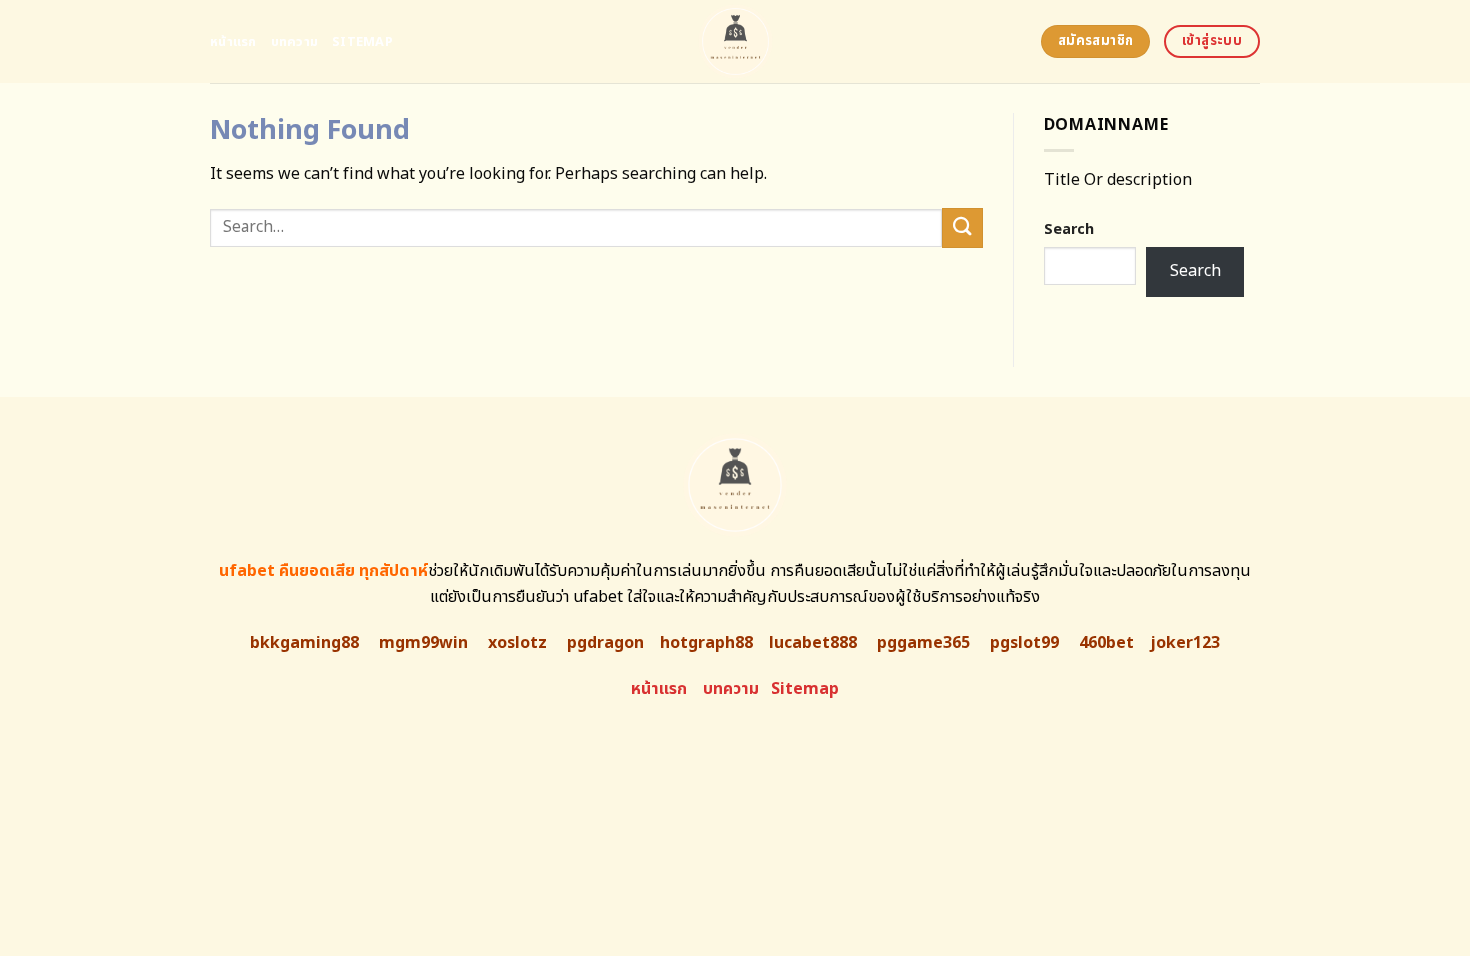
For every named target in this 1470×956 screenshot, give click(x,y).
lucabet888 (813, 643)
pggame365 (923, 643)
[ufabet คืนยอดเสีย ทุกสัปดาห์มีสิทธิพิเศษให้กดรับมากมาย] (735, 41)
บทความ (295, 42)
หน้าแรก (233, 42)
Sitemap (362, 42)
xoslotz (517, 643)
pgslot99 (1024, 643)
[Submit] (962, 227)
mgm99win (423, 643)
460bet (1106, 643)
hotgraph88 (706, 643)
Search (1069, 229)
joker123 (1185, 643)
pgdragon (605, 643)
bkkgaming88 (304, 643)
